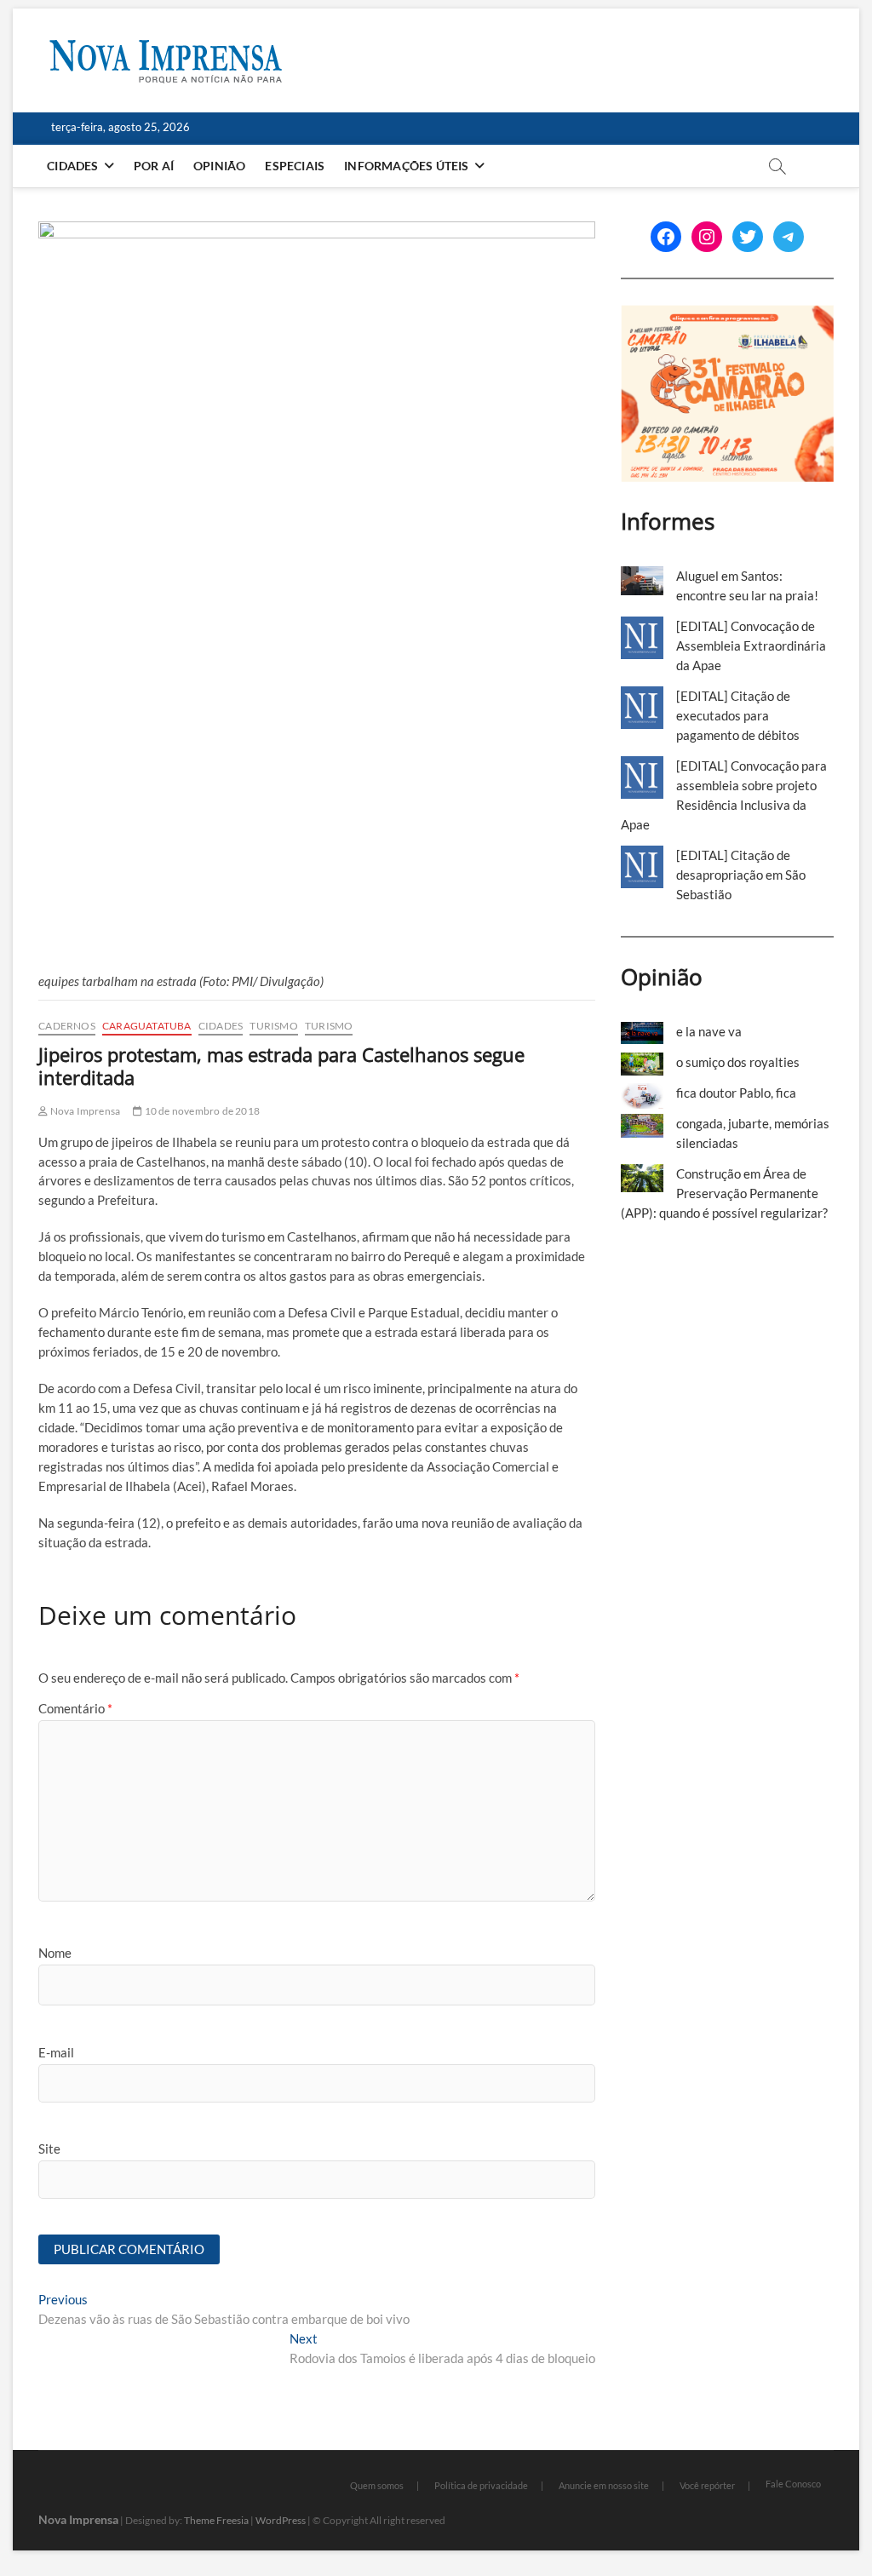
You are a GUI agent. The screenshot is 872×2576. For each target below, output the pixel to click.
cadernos (67, 1026)
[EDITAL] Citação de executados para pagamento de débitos (738, 715)
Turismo (273, 1026)
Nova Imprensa (84, 1111)
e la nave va (709, 1031)
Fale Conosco (793, 2484)
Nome (55, 1953)
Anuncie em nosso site (604, 2485)
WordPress (281, 2520)
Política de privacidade (481, 2485)
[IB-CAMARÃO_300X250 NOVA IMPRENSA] (727, 314)
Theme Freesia (216, 2520)
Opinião (219, 166)
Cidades (72, 166)
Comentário (75, 1708)
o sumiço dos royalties (738, 1062)
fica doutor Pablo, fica (736, 1093)
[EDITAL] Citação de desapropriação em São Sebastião (741, 875)
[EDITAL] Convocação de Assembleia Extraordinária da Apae (751, 645)
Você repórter (707, 2485)
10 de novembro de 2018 (201, 1111)
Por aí (154, 166)
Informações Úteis (406, 166)
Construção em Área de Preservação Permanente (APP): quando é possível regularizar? (724, 1193)
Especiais (295, 166)
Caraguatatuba (147, 1026)
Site (49, 2149)
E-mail (56, 2052)
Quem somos (377, 2485)
